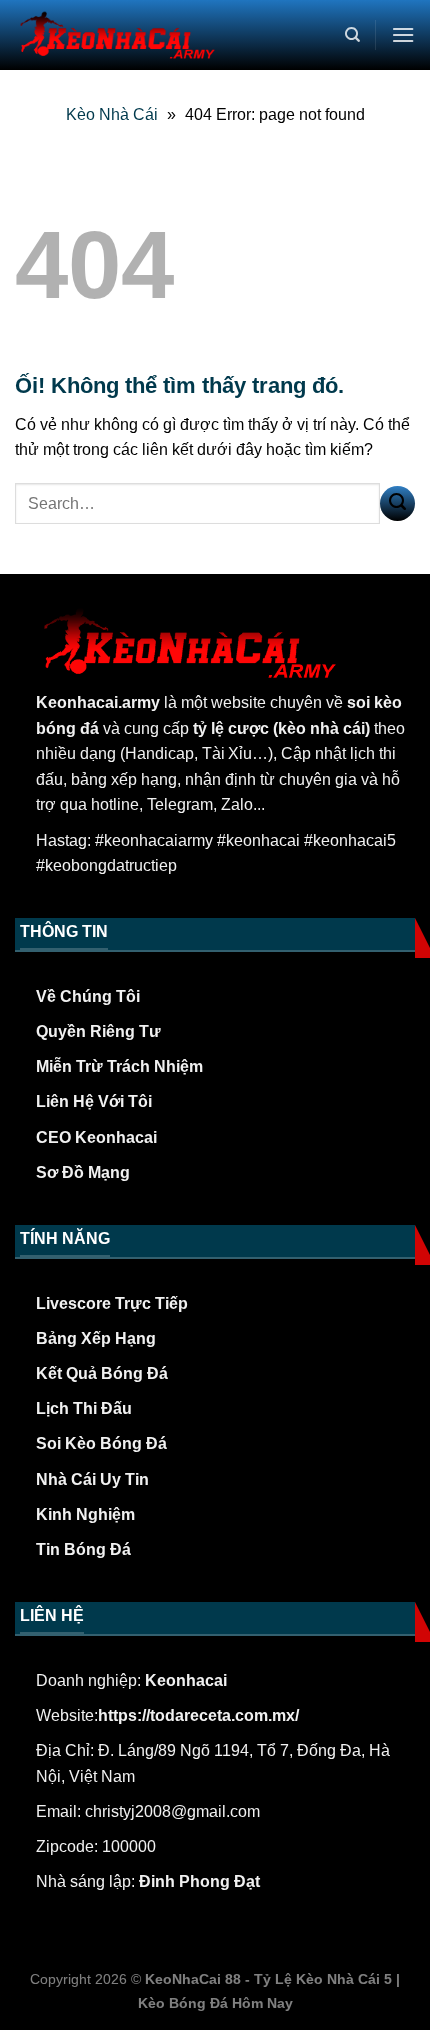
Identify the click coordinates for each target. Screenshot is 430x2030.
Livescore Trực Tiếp (112, 1303)
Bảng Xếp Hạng (96, 1338)
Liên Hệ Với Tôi (94, 1101)
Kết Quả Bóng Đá (102, 1373)
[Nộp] (397, 503)
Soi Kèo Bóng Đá (101, 1443)
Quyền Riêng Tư (98, 1031)
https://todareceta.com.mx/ (198, 1715)
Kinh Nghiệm (85, 1514)
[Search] (352, 35)
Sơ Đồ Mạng (83, 1172)
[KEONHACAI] (115, 35)
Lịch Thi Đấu (84, 1408)
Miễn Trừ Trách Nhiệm (119, 1066)
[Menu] (403, 34)
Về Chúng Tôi (88, 996)
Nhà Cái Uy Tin (92, 1479)
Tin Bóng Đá (83, 1549)
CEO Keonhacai (96, 1137)
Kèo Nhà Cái (112, 114)
